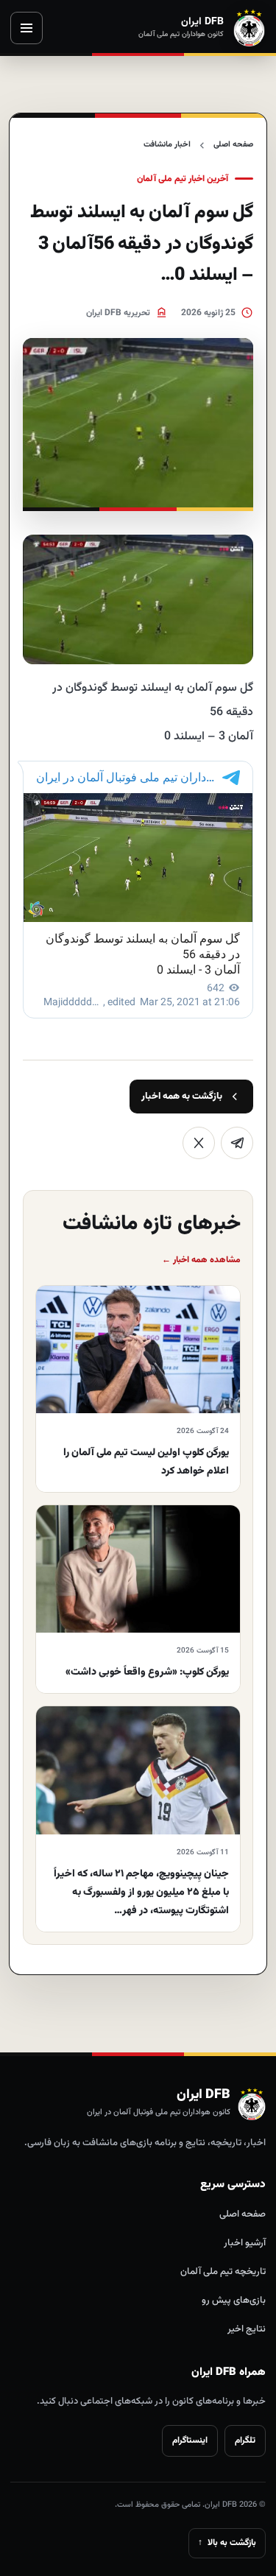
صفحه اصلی (233, 145)
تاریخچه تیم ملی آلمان (223, 2272)
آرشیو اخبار (245, 2243)
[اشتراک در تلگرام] (237, 1143)
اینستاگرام (190, 2440)
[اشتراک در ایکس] (199, 1143)
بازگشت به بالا (227, 2543)
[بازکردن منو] (26, 28)
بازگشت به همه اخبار (182, 1097)
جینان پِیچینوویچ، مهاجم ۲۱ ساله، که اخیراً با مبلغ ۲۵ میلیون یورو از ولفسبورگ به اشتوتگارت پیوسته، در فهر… (141, 1893)
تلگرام (245, 2440)
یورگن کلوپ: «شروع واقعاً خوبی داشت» (147, 1672)
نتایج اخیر (247, 2329)
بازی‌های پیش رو (234, 2301)
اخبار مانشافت (167, 145)
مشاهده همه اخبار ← (201, 1260)
